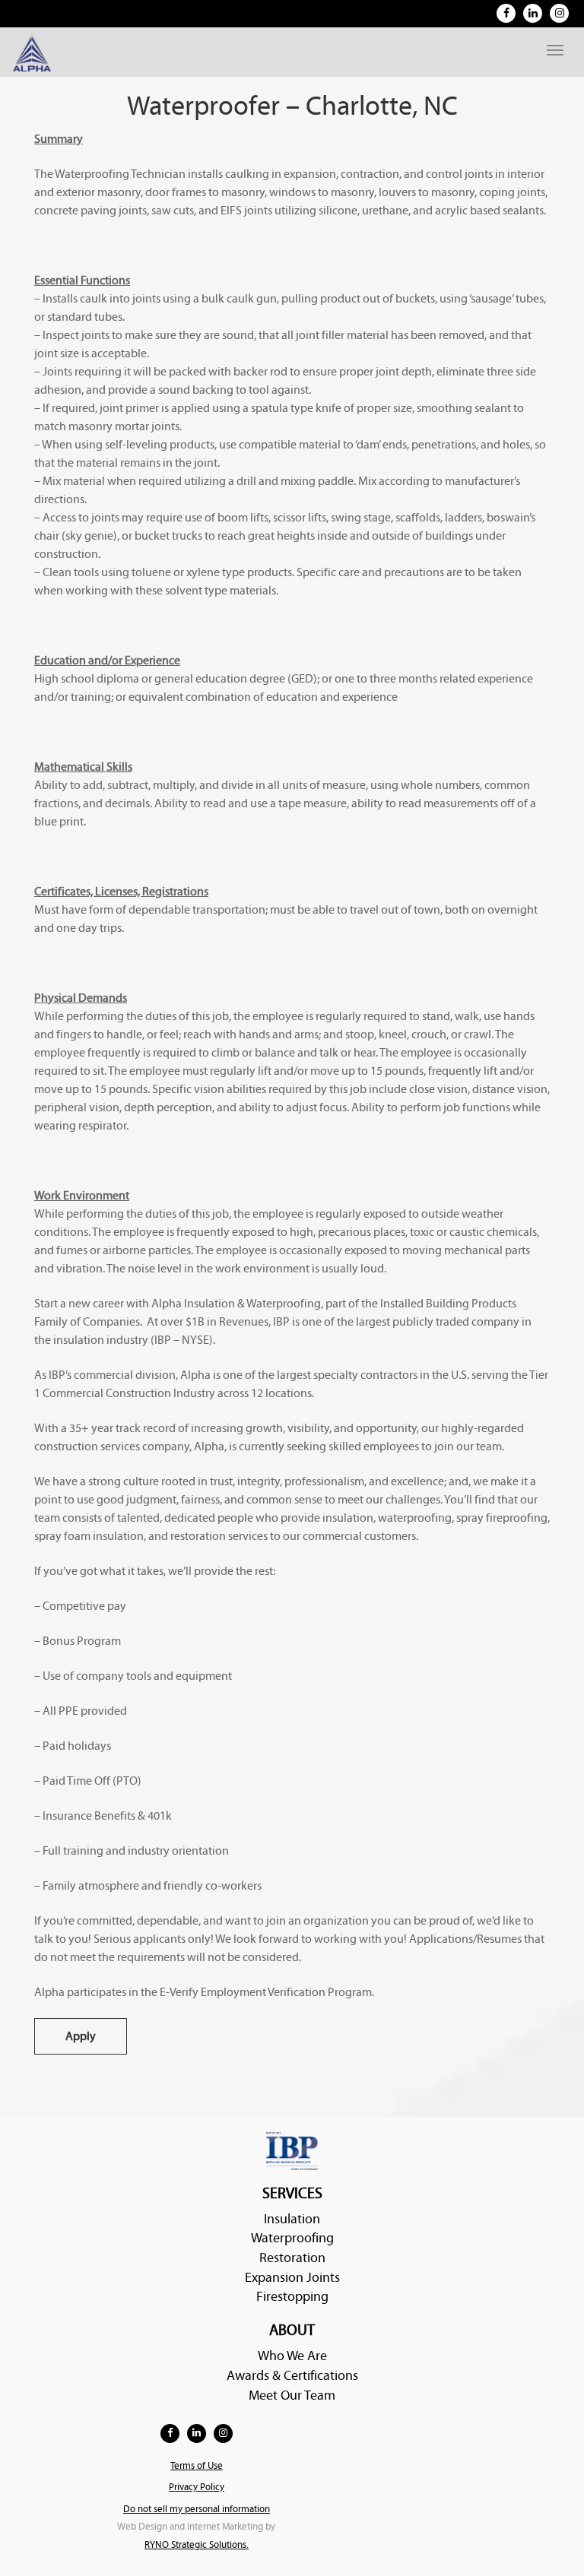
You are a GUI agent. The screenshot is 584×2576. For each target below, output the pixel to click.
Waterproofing (292, 2238)
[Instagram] (559, 13)
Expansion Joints (292, 2278)
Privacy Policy (197, 2487)
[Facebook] (506, 13)
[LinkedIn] (533, 13)
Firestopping (292, 2297)
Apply (81, 2036)
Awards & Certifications (292, 2376)
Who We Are (292, 2356)
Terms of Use (197, 2466)
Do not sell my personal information (197, 2509)
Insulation (292, 2219)
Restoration (292, 2258)
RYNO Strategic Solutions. (197, 2545)
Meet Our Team (292, 2395)
